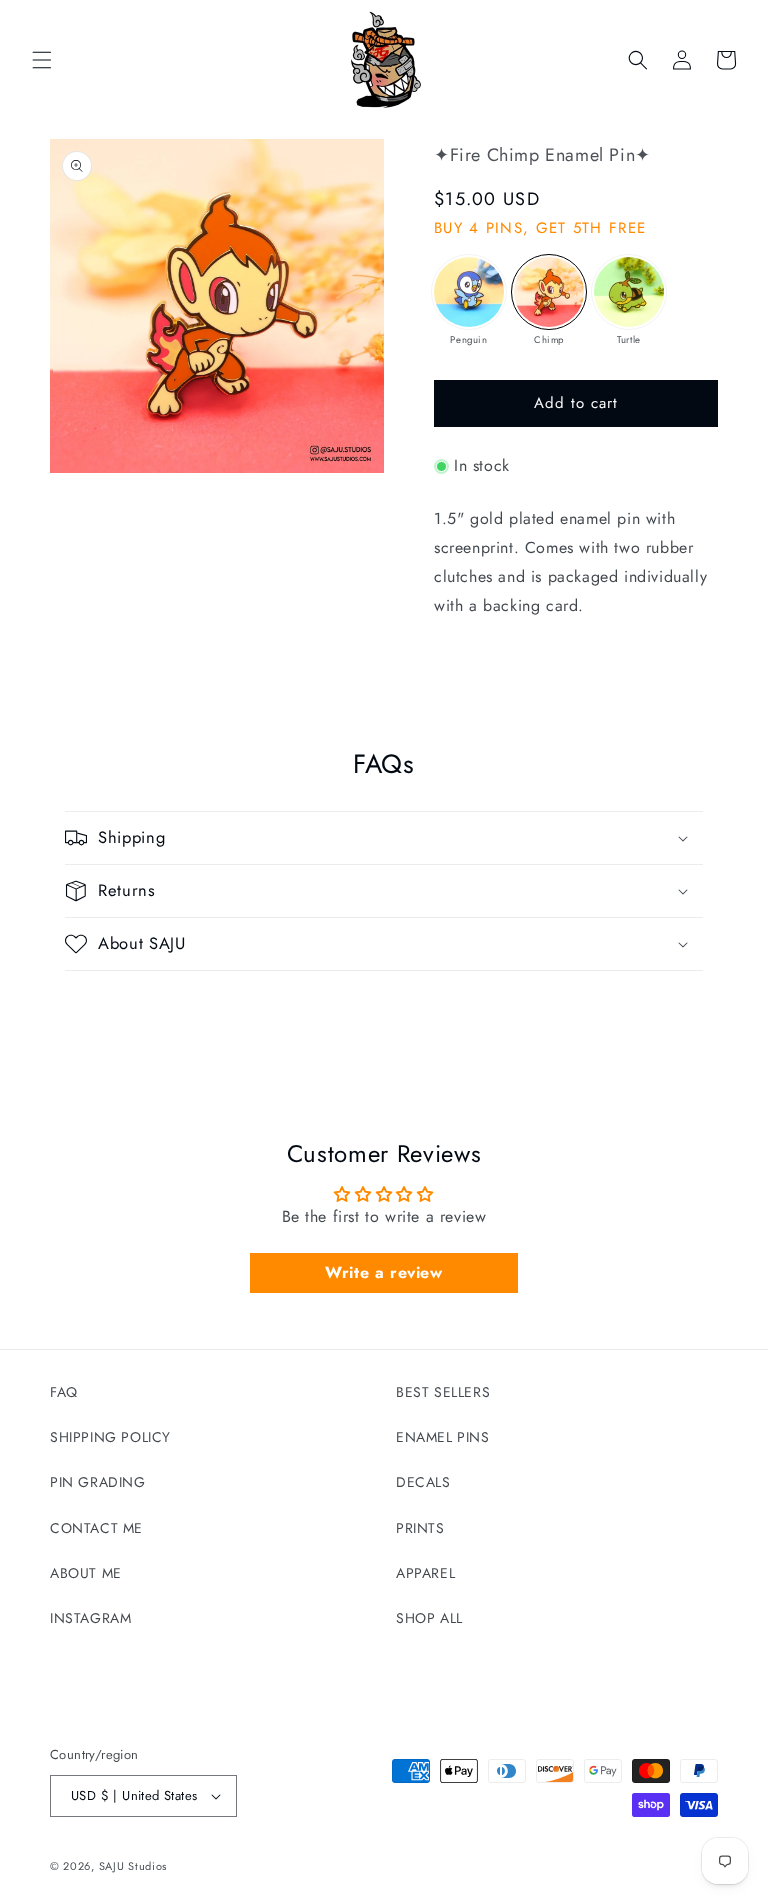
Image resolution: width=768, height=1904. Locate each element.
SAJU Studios (133, 1866)
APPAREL (425, 1573)
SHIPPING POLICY (110, 1437)
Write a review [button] (383, 1272)
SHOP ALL (429, 1618)
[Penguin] (469, 292)
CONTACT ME (96, 1528)
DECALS (423, 1482)
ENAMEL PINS (443, 1437)
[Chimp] (549, 292)
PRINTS (420, 1528)
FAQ (64, 1392)
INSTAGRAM (90, 1618)
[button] (42, 60)
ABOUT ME (86, 1573)
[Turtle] (629, 292)
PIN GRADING (98, 1482)
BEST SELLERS (443, 1392)
